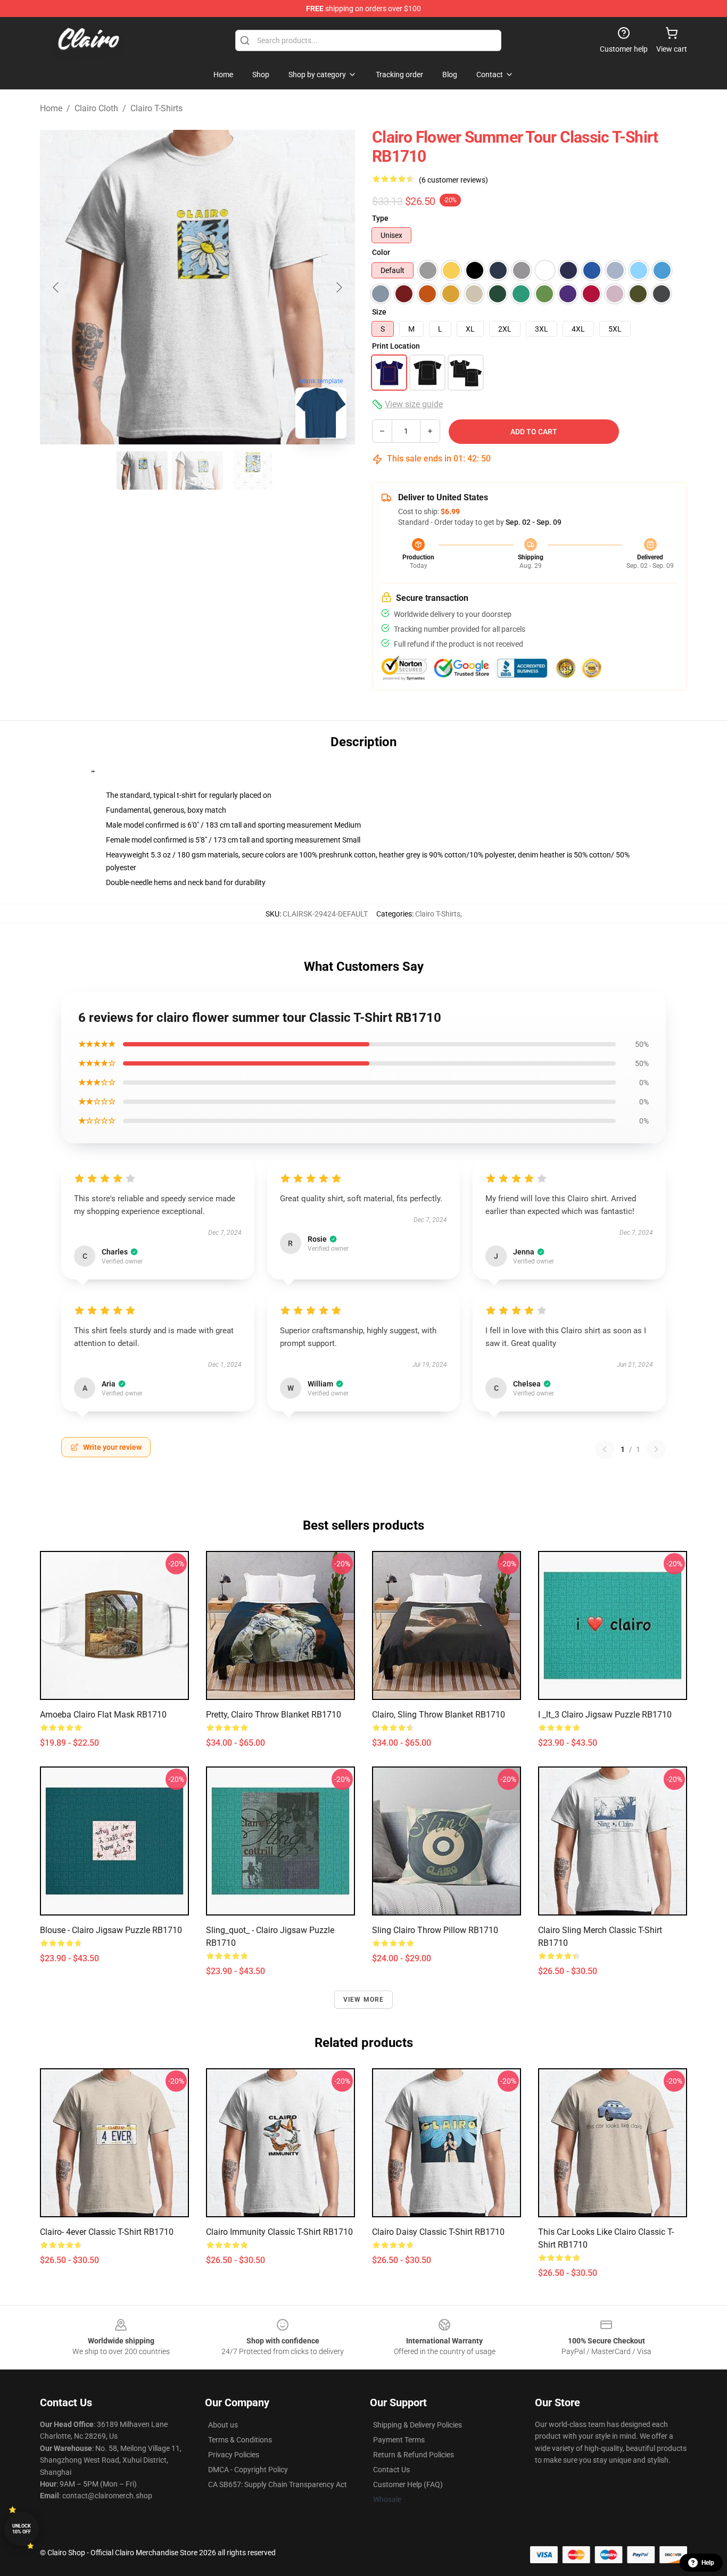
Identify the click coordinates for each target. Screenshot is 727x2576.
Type (380, 218)
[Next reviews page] (656, 1449)
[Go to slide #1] (142, 470)
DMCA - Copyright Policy (248, 2470)
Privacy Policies (234, 2455)
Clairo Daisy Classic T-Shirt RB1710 (438, 2232)
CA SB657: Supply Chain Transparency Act (278, 2484)
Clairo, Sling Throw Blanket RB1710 (439, 1715)
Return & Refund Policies (414, 2455)
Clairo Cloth (96, 108)
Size (379, 312)
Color (381, 252)
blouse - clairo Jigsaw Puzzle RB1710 (111, 1930)
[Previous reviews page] (605, 1449)
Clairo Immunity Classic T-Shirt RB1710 (279, 2232)
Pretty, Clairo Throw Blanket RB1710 (274, 1715)
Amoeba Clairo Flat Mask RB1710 (103, 1715)
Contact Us (391, 2470)
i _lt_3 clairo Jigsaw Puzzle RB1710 (605, 1715)
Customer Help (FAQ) (408, 2484)
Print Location (396, 346)
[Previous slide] (56, 287)
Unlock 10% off (22, 2529)
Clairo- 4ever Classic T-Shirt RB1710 (107, 2232)
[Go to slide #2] (197, 470)
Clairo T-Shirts (156, 108)
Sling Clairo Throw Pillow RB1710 (435, 1930)
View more (364, 2000)
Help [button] (708, 2563)
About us (223, 2425)
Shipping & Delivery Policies (418, 2425)
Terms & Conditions (240, 2440)
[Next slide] (338, 287)
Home (51, 108)
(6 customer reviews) (453, 180)
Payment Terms (399, 2440)
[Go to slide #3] (253, 470)
